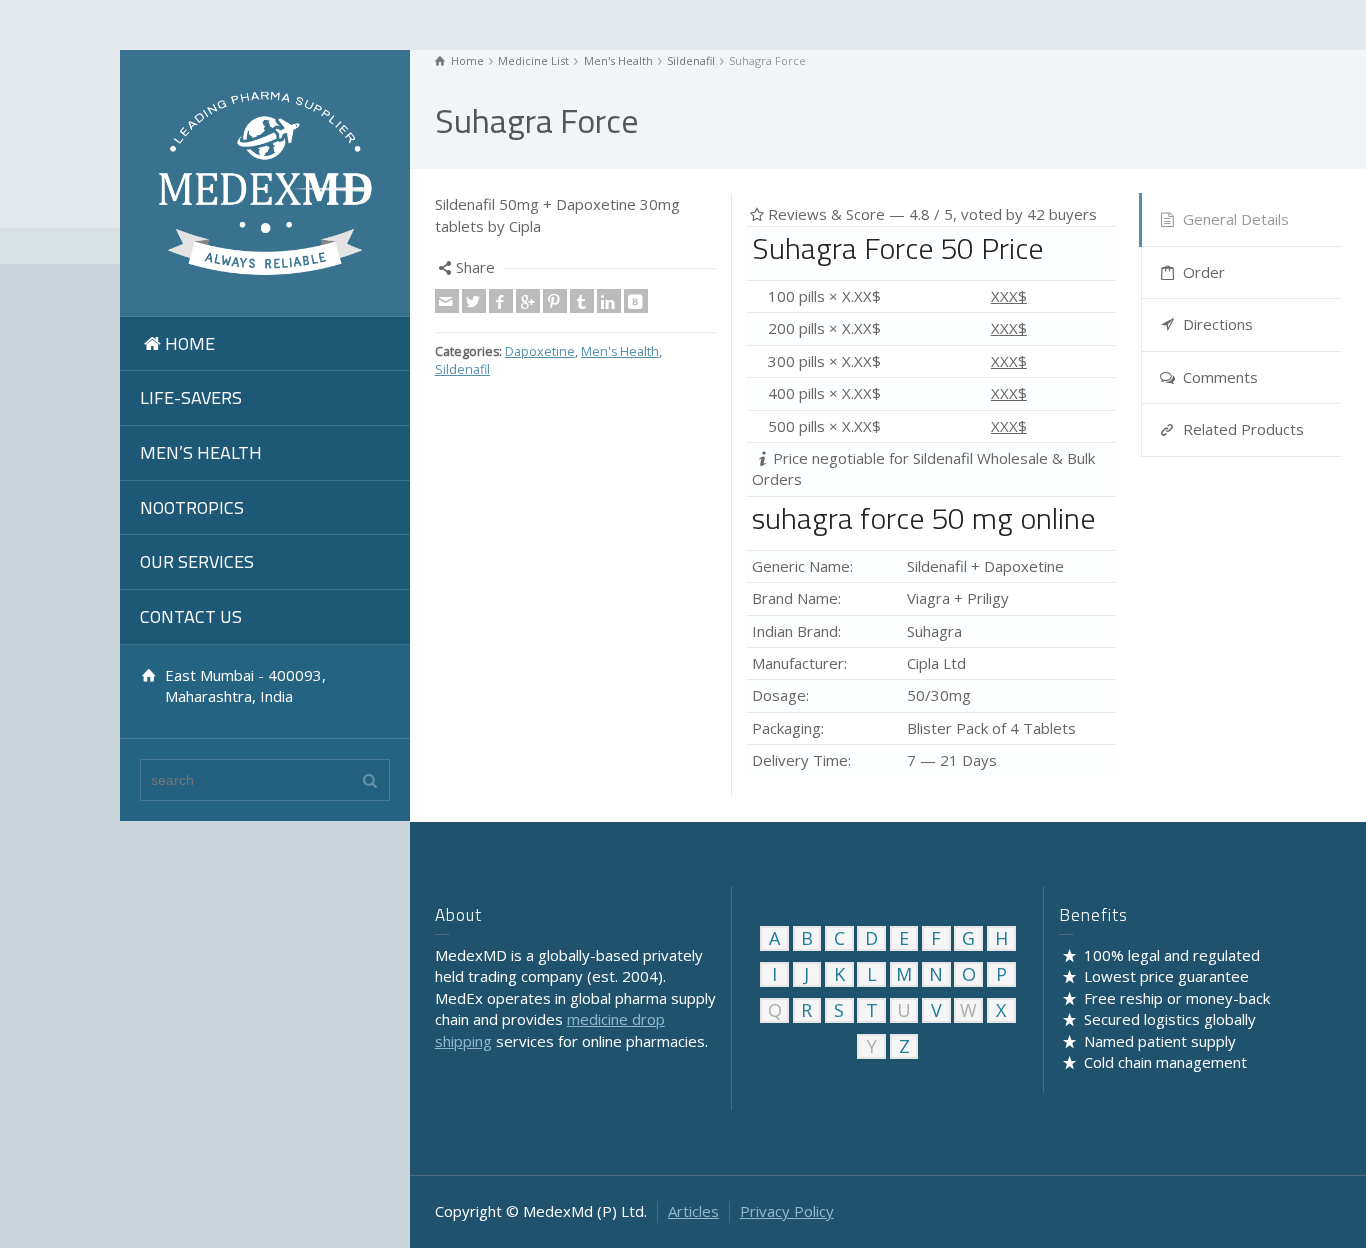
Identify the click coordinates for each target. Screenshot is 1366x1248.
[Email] (447, 301)
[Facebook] (501, 301)
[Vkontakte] (636, 301)
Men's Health (620, 351)
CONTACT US (191, 616)
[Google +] (528, 301)
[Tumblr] (582, 301)
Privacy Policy (787, 1211)
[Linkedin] (609, 301)
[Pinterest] (555, 301)
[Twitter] (474, 301)
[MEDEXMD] (265, 181)
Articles (693, 1211)
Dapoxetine (540, 351)
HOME (190, 343)
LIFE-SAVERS (191, 397)
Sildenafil (462, 369)
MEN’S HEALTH (201, 452)
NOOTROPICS (192, 507)
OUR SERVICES (197, 561)
